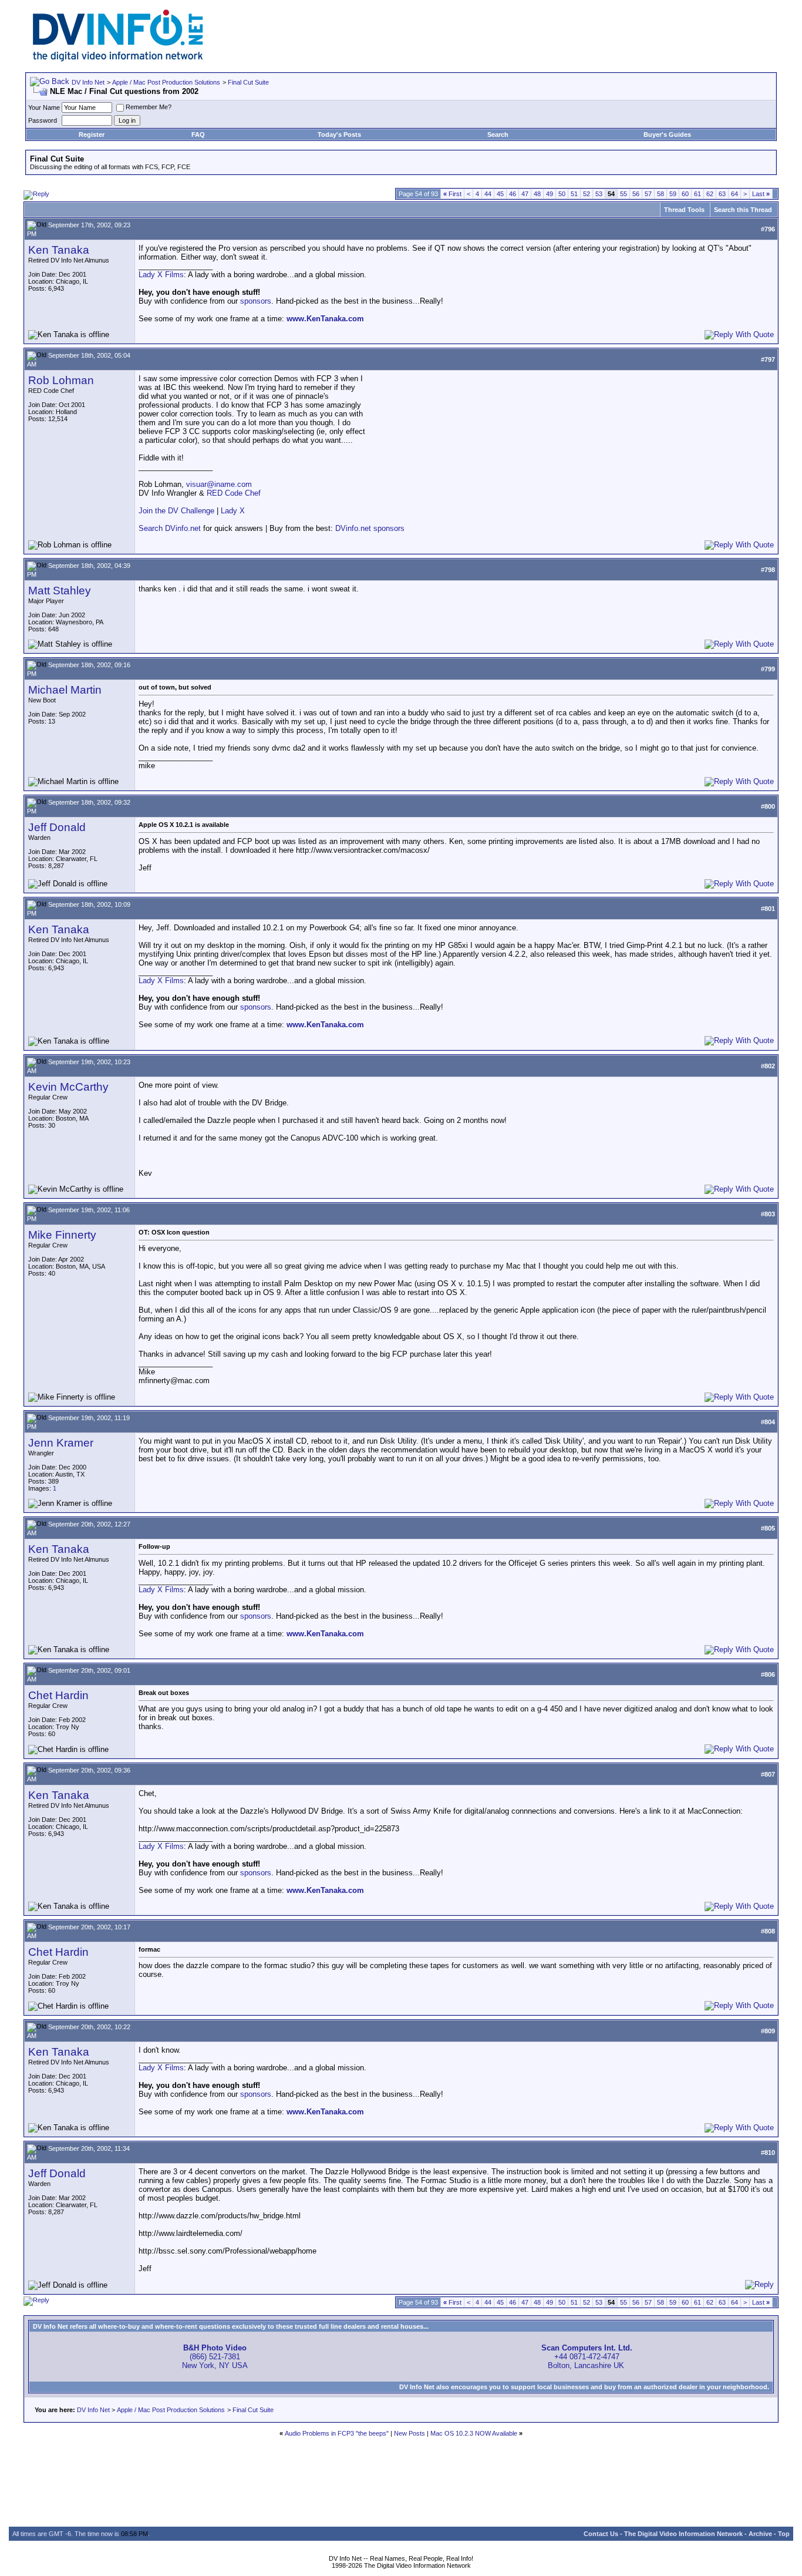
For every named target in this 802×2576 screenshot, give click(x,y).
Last (761, 194)
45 (500, 194)
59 (673, 194)
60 (685, 194)
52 (587, 194)
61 (697, 194)
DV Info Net (88, 82)
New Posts (410, 2433)
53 (599, 194)
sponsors (256, 301)
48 (537, 194)
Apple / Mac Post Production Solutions (166, 82)
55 (624, 194)
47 (525, 194)
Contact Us (601, 2534)
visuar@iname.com (219, 484)
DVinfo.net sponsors (370, 528)
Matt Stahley (60, 591)
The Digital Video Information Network (683, 2534)
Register (92, 134)
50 (562, 194)
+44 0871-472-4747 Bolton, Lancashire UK (587, 2357)
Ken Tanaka (59, 250)
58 (661, 194)
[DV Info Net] (118, 59)
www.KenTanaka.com (325, 319)
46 (513, 194)
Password (43, 120)
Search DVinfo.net (170, 528)
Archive (760, 2534)
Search (498, 134)
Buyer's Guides (667, 134)
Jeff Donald (57, 827)
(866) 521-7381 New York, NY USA (215, 2357)
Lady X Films (161, 275)
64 (734, 194)
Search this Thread (743, 210)
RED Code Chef (234, 493)
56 (636, 194)
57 (648, 194)
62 (710, 194)
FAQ (198, 134)
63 (722, 194)
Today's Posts (339, 134)
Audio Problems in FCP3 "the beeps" (337, 2433)
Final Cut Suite (248, 82)
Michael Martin (65, 690)
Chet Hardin (58, 1695)
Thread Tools (684, 210)
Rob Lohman (61, 380)
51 (574, 194)
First (452, 194)
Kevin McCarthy (68, 1087)
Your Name (44, 107)
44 (488, 194)
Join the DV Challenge (176, 511)
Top (784, 2534)
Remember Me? (149, 107)
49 (550, 194)
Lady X (233, 511)
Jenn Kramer (61, 1443)
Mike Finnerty (62, 1235)
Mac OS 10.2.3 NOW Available (474, 2433)
